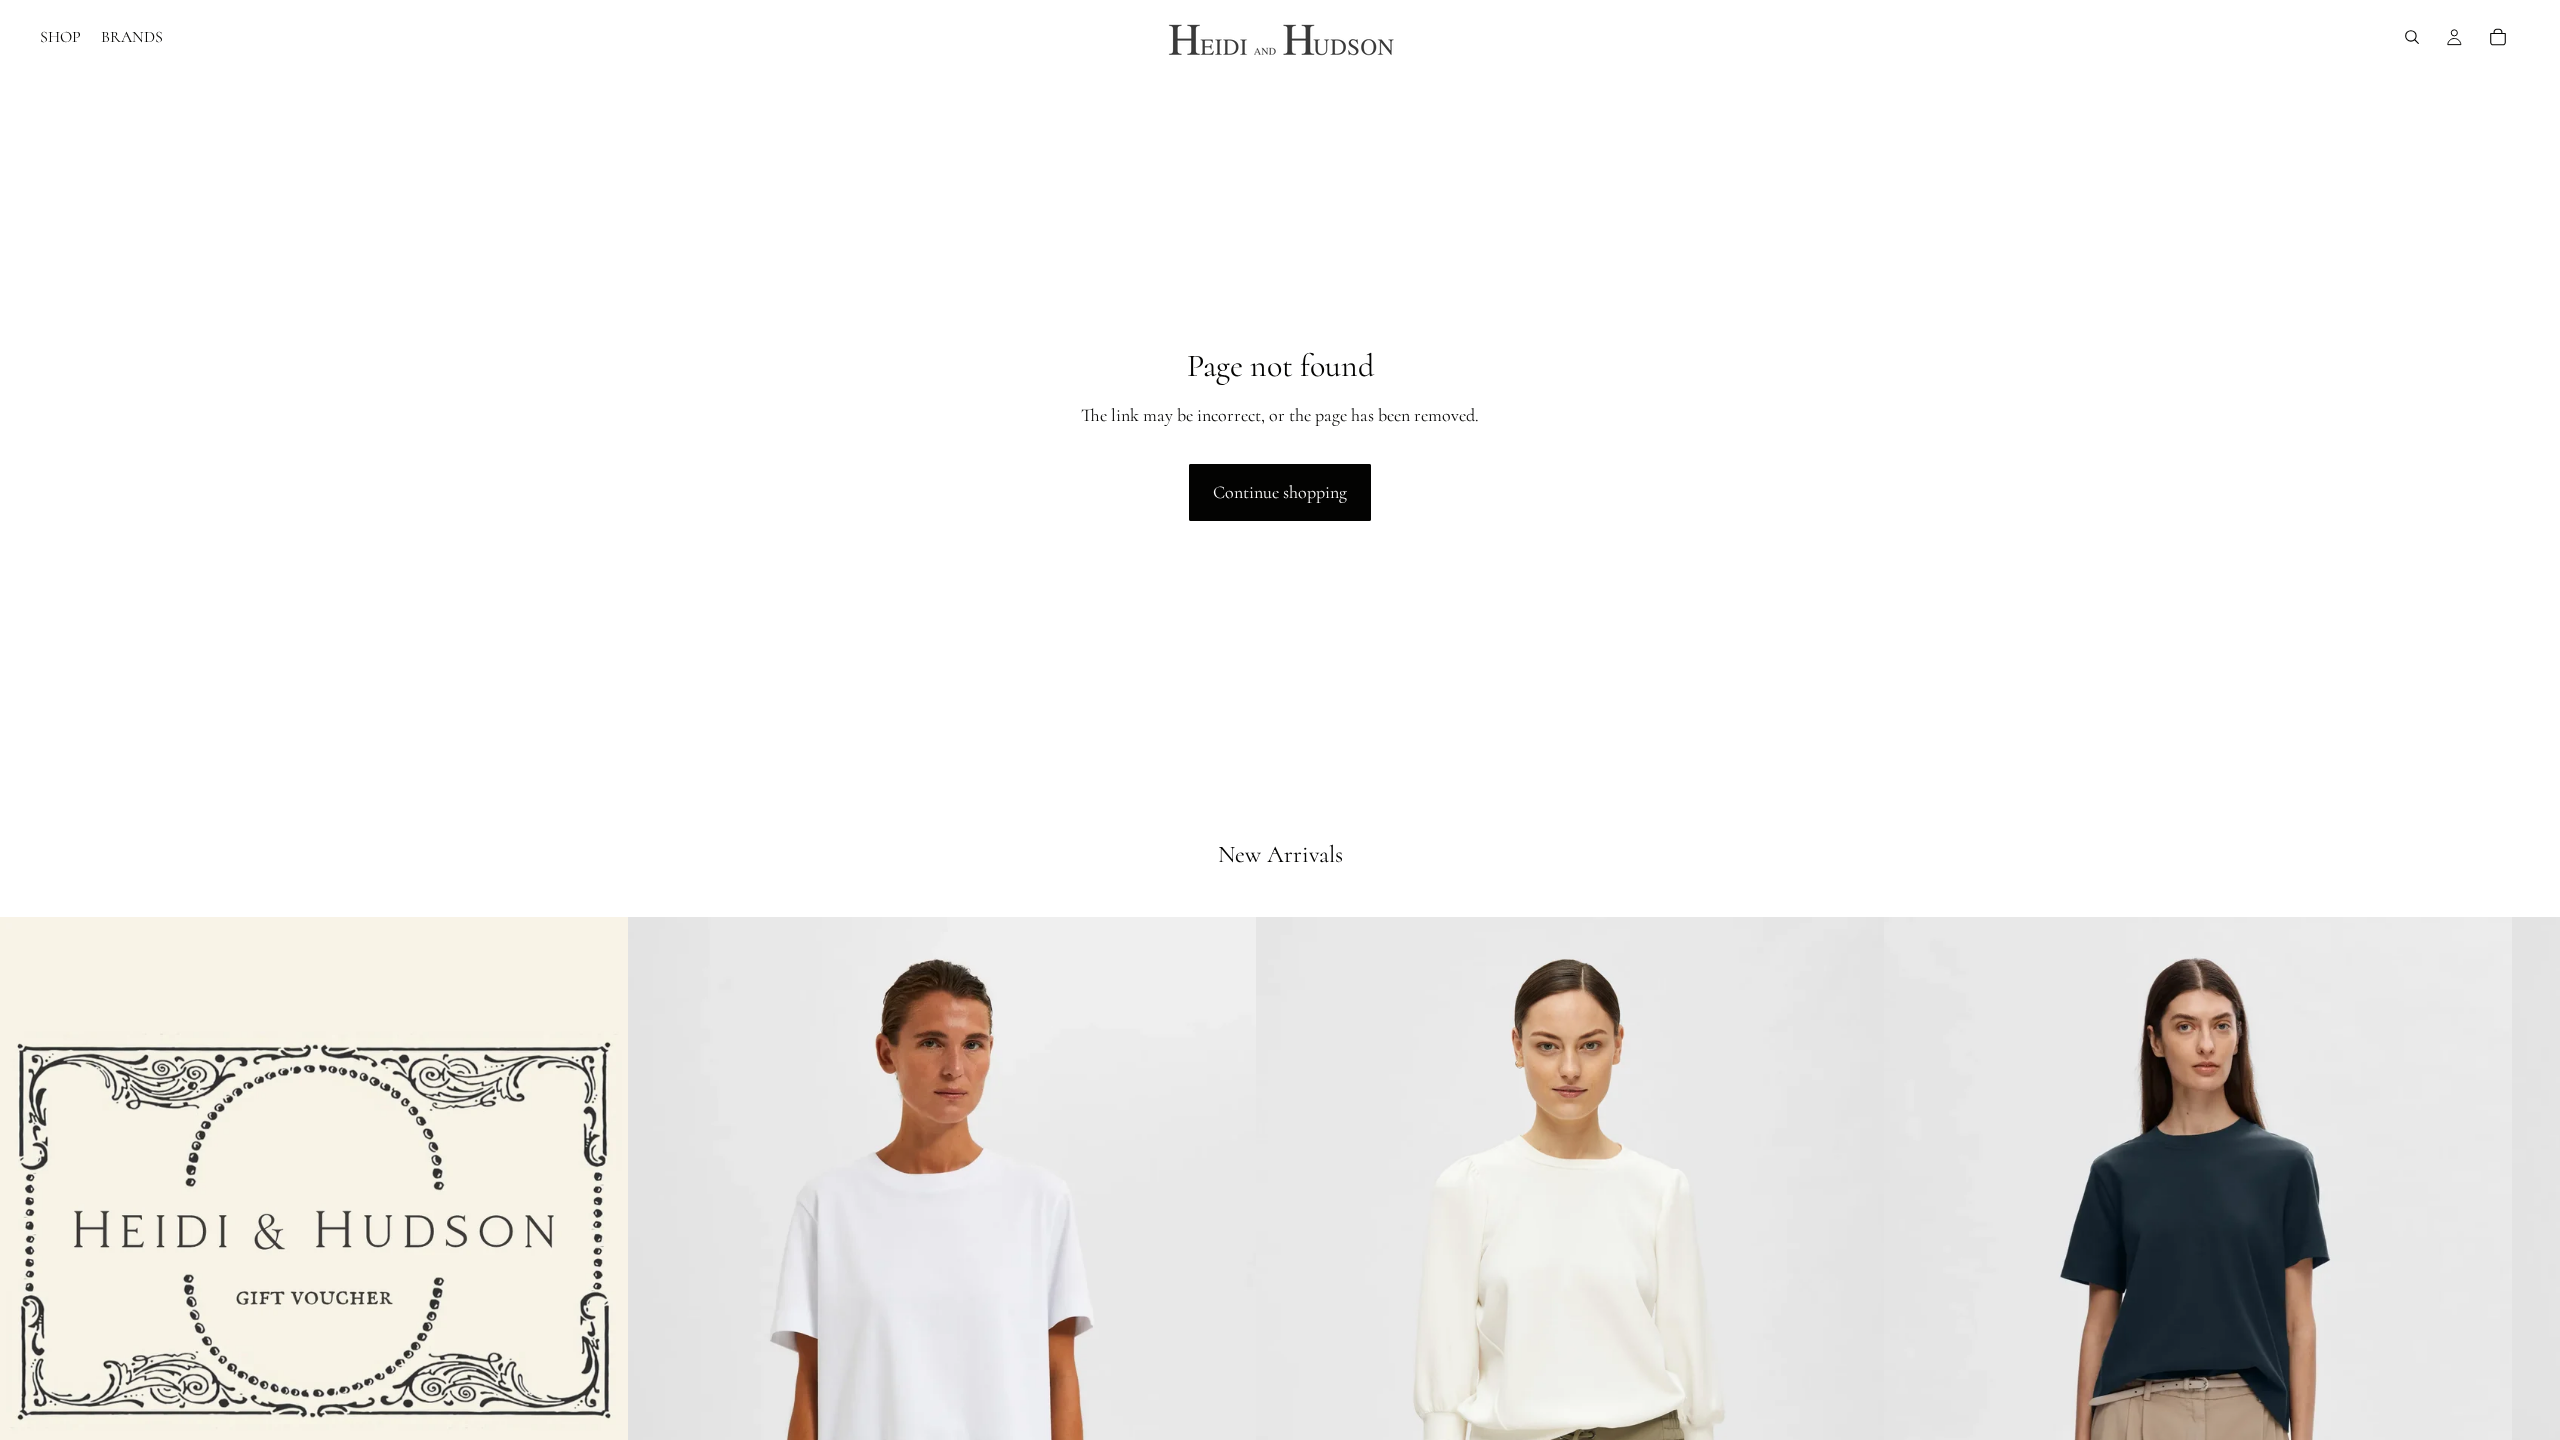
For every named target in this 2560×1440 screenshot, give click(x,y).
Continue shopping (1280, 492)
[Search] (2412, 37)
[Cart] (2498, 37)
